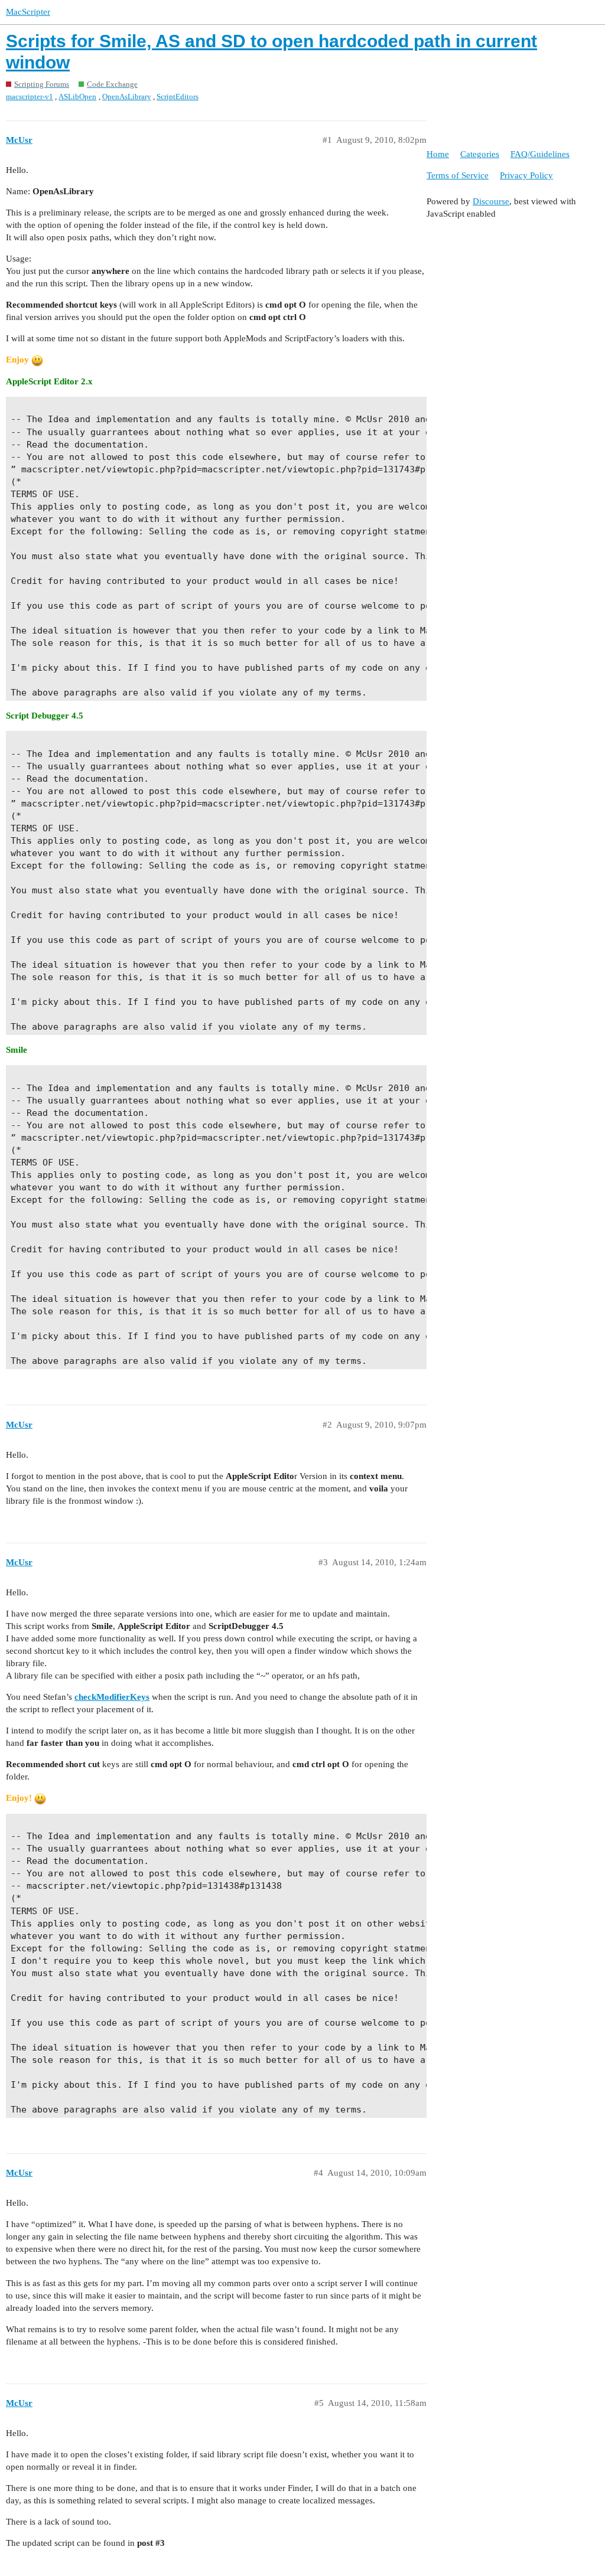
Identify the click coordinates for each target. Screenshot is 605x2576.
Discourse (491, 201)
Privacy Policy (526, 175)
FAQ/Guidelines (540, 154)
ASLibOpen (77, 97)
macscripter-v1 (30, 97)
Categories (480, 154)
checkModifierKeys (112, 1697)
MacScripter (28, 12)
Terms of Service (458, 175)
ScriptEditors (178, 97)
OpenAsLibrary (127, 97)
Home (438, 154)
